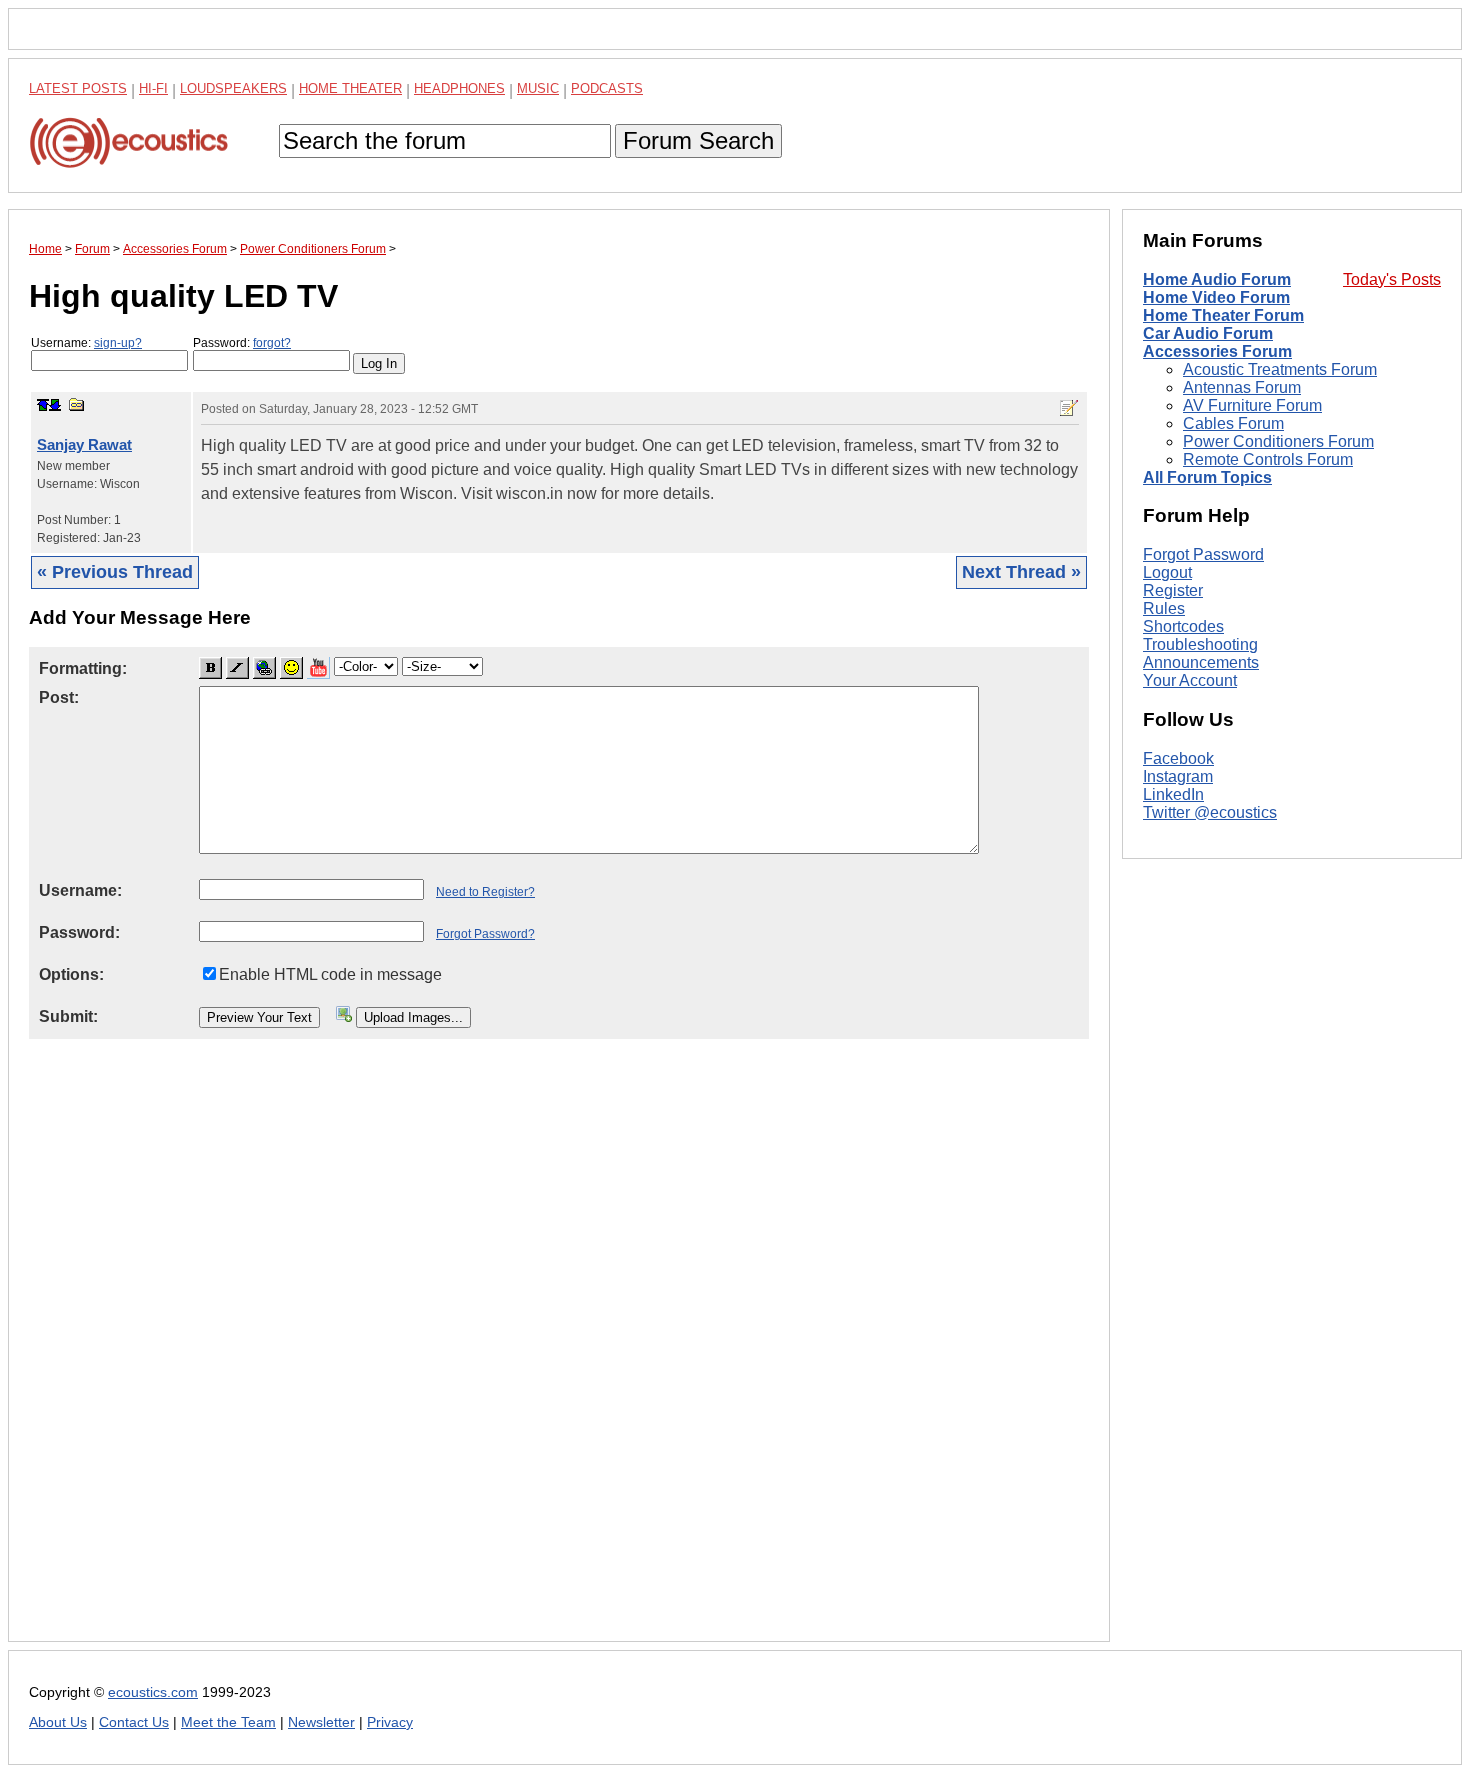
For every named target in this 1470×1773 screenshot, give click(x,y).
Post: (59, 697)
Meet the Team (228, 1722)
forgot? (272, 343)
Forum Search (698, 140)
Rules (1164, 608)
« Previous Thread (115, 572)
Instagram (1178, 776)
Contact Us (134, 1722)
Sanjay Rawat (84, 444)
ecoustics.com (153, 1692)
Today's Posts (1392, 279)
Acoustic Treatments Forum (1280, 369)
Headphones (459, 88)
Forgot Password (1203, 554)
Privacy (390, 1722)
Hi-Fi (153, 88)
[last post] (55, 405)
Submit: (68, 1016)
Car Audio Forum (1208, 333)
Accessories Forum (1217, 351)
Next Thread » (1021, 572)
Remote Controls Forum (1268, 459)
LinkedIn (1173, 794)
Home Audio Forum (1217, 279)
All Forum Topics (1207, 477)
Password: (242, 343)
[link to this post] (77, 404)
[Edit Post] (1069, 408)
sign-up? (118, 343)
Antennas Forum (1242, 387)
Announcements (1201, 662)
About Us (58, 1722)
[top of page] (43, 405)
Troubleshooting (1200, 644)
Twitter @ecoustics (1210, 812)
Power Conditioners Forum (1278, 441)
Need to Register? (485, 892)
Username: (86, 343)
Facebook (1178, 758)
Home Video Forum (1216, 297)
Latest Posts (78, 88)
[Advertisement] (559, 1356)
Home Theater (350, 88)
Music (538, 88)
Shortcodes (1183, 626)
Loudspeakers (233, 88)
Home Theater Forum (1223, 315)
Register (1173, 590)
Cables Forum (1233, 423)
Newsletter (321, 1722)
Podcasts (607, 88)
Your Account (1190, 680)
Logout (1167, 572)
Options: (71, 974)
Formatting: (83, 668)
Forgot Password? (485, 934)
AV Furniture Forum (1252, 405)
